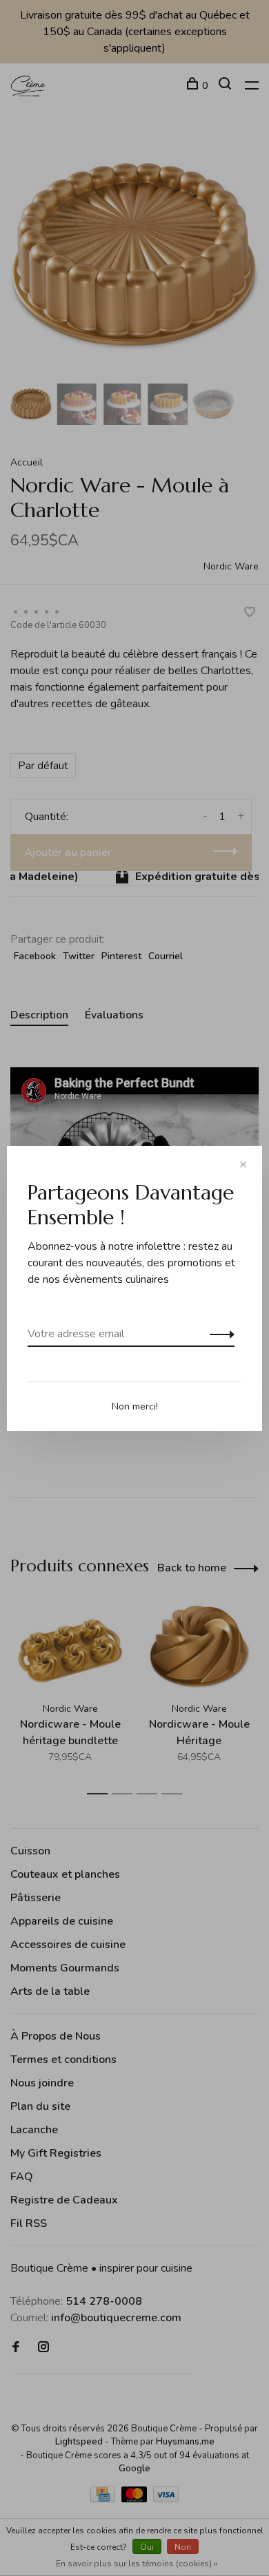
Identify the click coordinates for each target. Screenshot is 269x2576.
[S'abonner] (218, 1334)
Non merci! (135, 1406)
